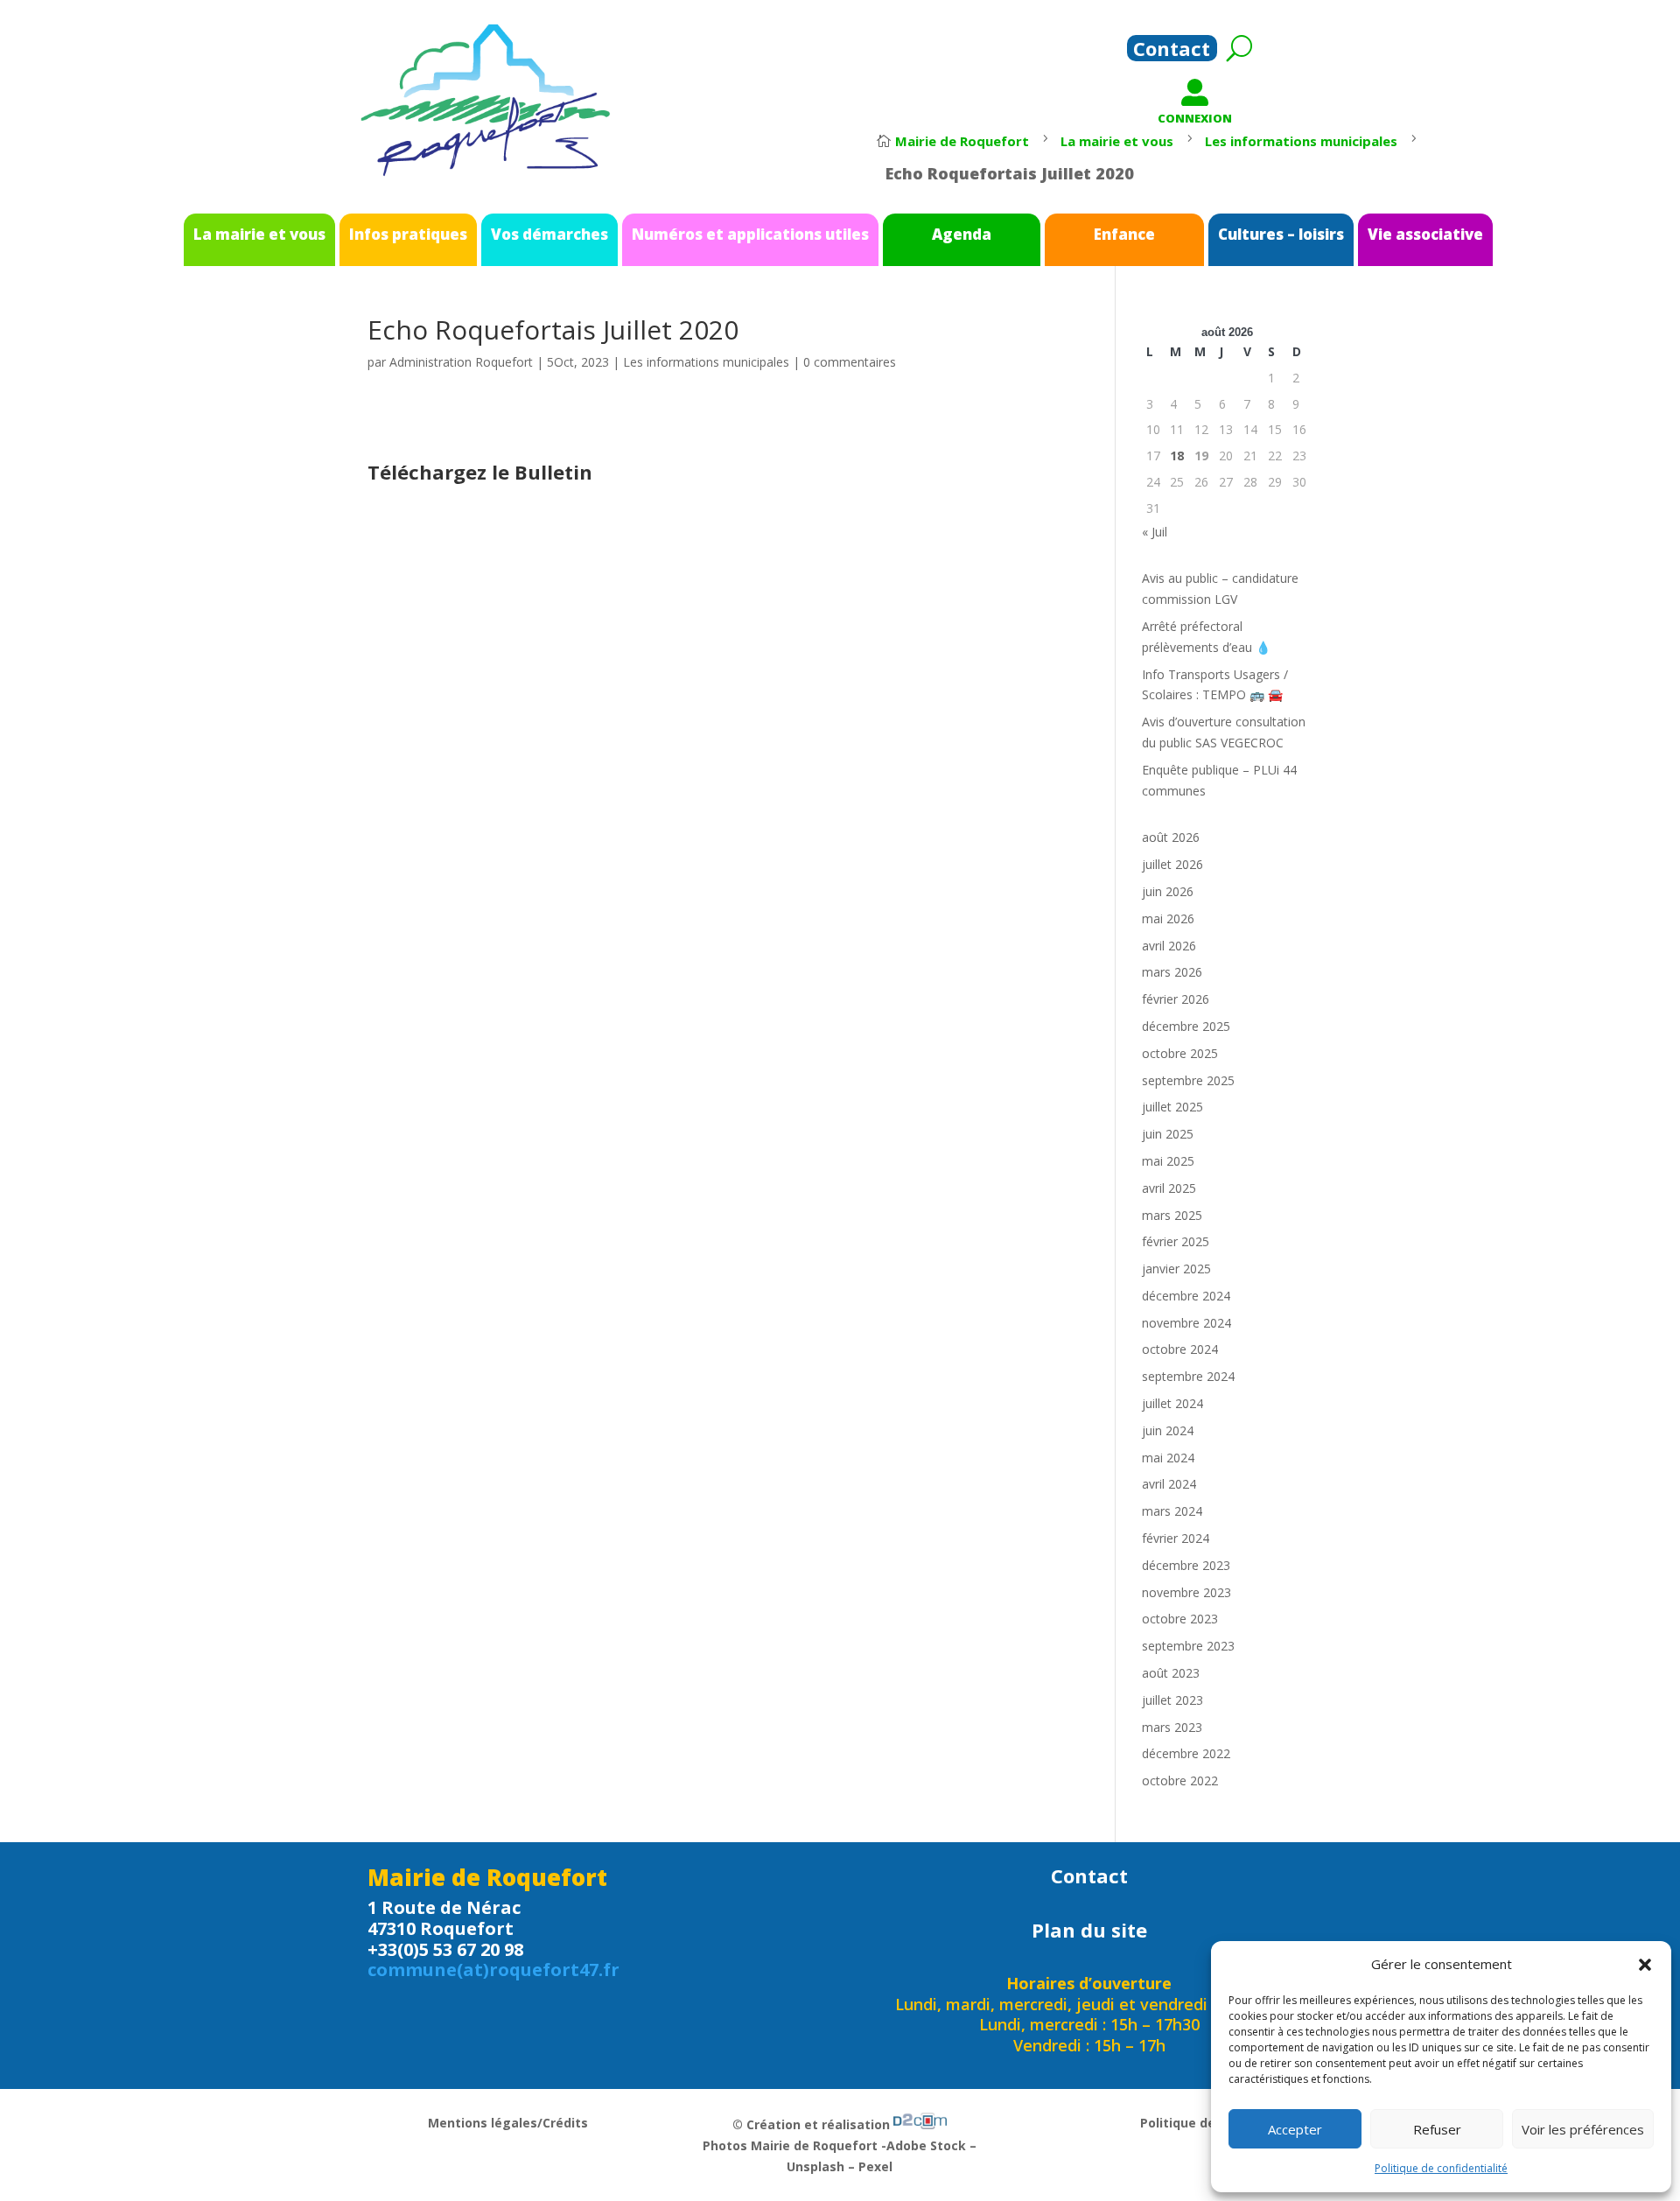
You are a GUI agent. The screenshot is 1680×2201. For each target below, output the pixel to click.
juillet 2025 (1172, 1107)
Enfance (1124, 234)
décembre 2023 (1186, 1565)
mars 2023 (1172, 1727)
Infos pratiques (408, 234)
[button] (1645, 1965)
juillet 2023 (1172, 1700)
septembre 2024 (1188, 1376)
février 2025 (1176, 1241)
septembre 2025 (1188, 1080)
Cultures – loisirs (1281, 234)
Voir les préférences (1583, 2129)
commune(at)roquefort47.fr (493, 1970)
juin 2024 (1168, 1430)
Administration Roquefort (461, 362)
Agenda (962, 234)
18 (1177, 456)
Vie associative (1425, 234)
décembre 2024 (1186, 1296)
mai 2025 (1168, 1161)
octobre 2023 (1180, 1619)
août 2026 (1171, 837)
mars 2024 (1172, 1511)
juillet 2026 (1172, 864)
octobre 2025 (1180, 1053)
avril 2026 (1169, 946)
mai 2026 (1168, 918)
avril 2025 (1169, 1188)
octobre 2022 (1180, 1780)
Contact (1172, 52)
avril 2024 (1169, 1484)
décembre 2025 (1186, 1026)
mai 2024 (1168, 1458)
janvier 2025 (1176, 1269)
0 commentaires (850, 362)
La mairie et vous (259, 234)
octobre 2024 (1180, 1349)
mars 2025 (1172, 1215)
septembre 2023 (1188, 1646)
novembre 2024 (1186, 1323)
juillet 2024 (1172, 1403)
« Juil (1155, 532)
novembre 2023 (1186, 1592)
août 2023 (1171, 1673)
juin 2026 (1168, 891)
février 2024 (1176, 1538)
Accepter (1295, 2129)
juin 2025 (1168, 1134)
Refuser (1437, 2129)
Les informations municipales (706, 362)
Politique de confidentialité (1441, 2168)
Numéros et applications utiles (750, 234)
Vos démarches (549, 234)
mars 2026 (1172, 972)
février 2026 (1176, 999)
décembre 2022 (1186, 1753)
